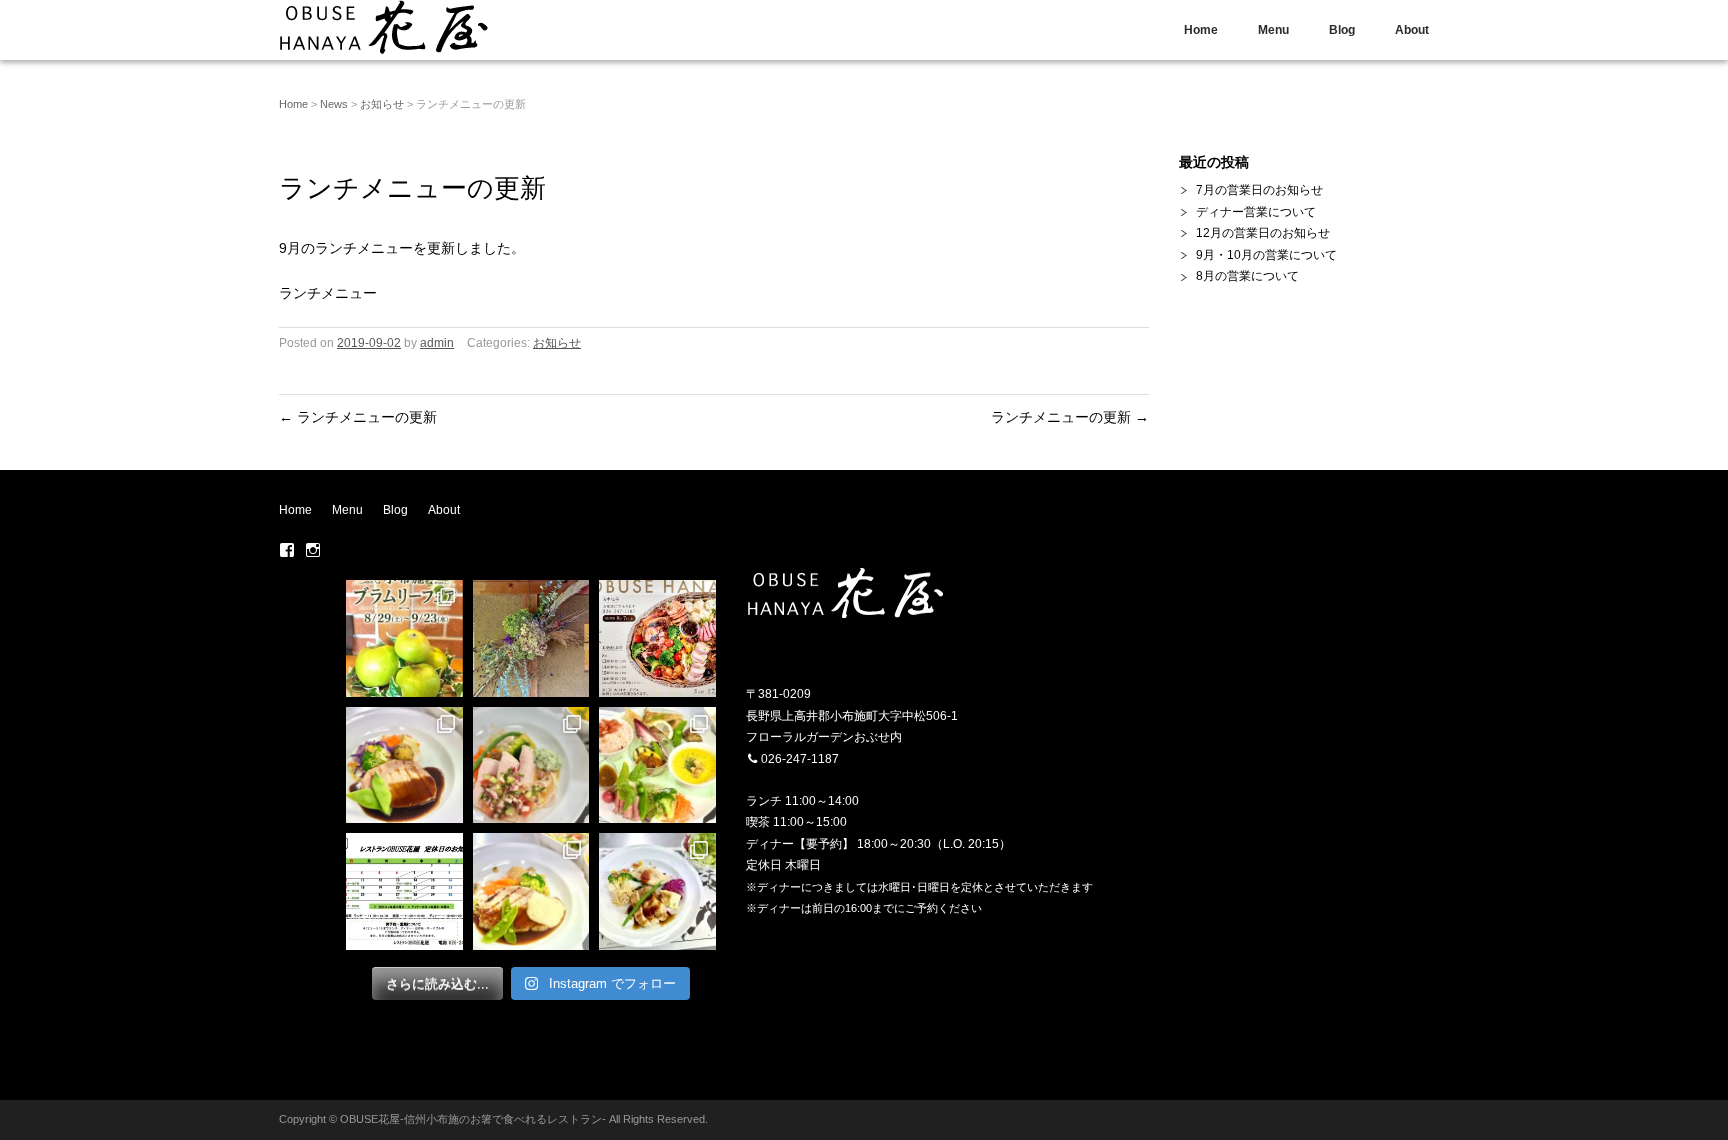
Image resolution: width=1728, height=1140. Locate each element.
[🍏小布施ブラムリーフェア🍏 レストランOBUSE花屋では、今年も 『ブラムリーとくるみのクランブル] (404, 638)
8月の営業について (1247, 276)
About (1412, 30)
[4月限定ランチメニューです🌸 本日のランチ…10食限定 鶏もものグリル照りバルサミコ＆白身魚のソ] (657, 891)
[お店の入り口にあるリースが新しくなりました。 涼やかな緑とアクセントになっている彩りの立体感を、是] (531, 638)
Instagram (313, 550)
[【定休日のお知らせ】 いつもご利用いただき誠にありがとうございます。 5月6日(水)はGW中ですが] (404, 891)
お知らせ (382, 104)
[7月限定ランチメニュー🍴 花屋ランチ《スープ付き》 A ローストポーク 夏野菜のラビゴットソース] (531, 765)
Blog (1342, 30)
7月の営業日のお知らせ (1259, 190)
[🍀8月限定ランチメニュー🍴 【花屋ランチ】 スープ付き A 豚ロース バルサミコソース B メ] (404, 765)
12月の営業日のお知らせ (1263, 233)
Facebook (287, 550)
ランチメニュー (328, 293)
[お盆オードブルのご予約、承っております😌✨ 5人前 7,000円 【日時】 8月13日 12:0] (657, 638)
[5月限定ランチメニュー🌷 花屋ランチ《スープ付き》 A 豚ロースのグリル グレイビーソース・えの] (531, 891)
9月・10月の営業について (1266, 255)
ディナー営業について (1256, 212)
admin (437, 343)
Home (1201, 30)
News (334, 104)
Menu (1273, 30)
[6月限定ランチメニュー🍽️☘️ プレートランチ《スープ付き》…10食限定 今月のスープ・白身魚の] (657, 765)
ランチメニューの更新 (358, 417)
